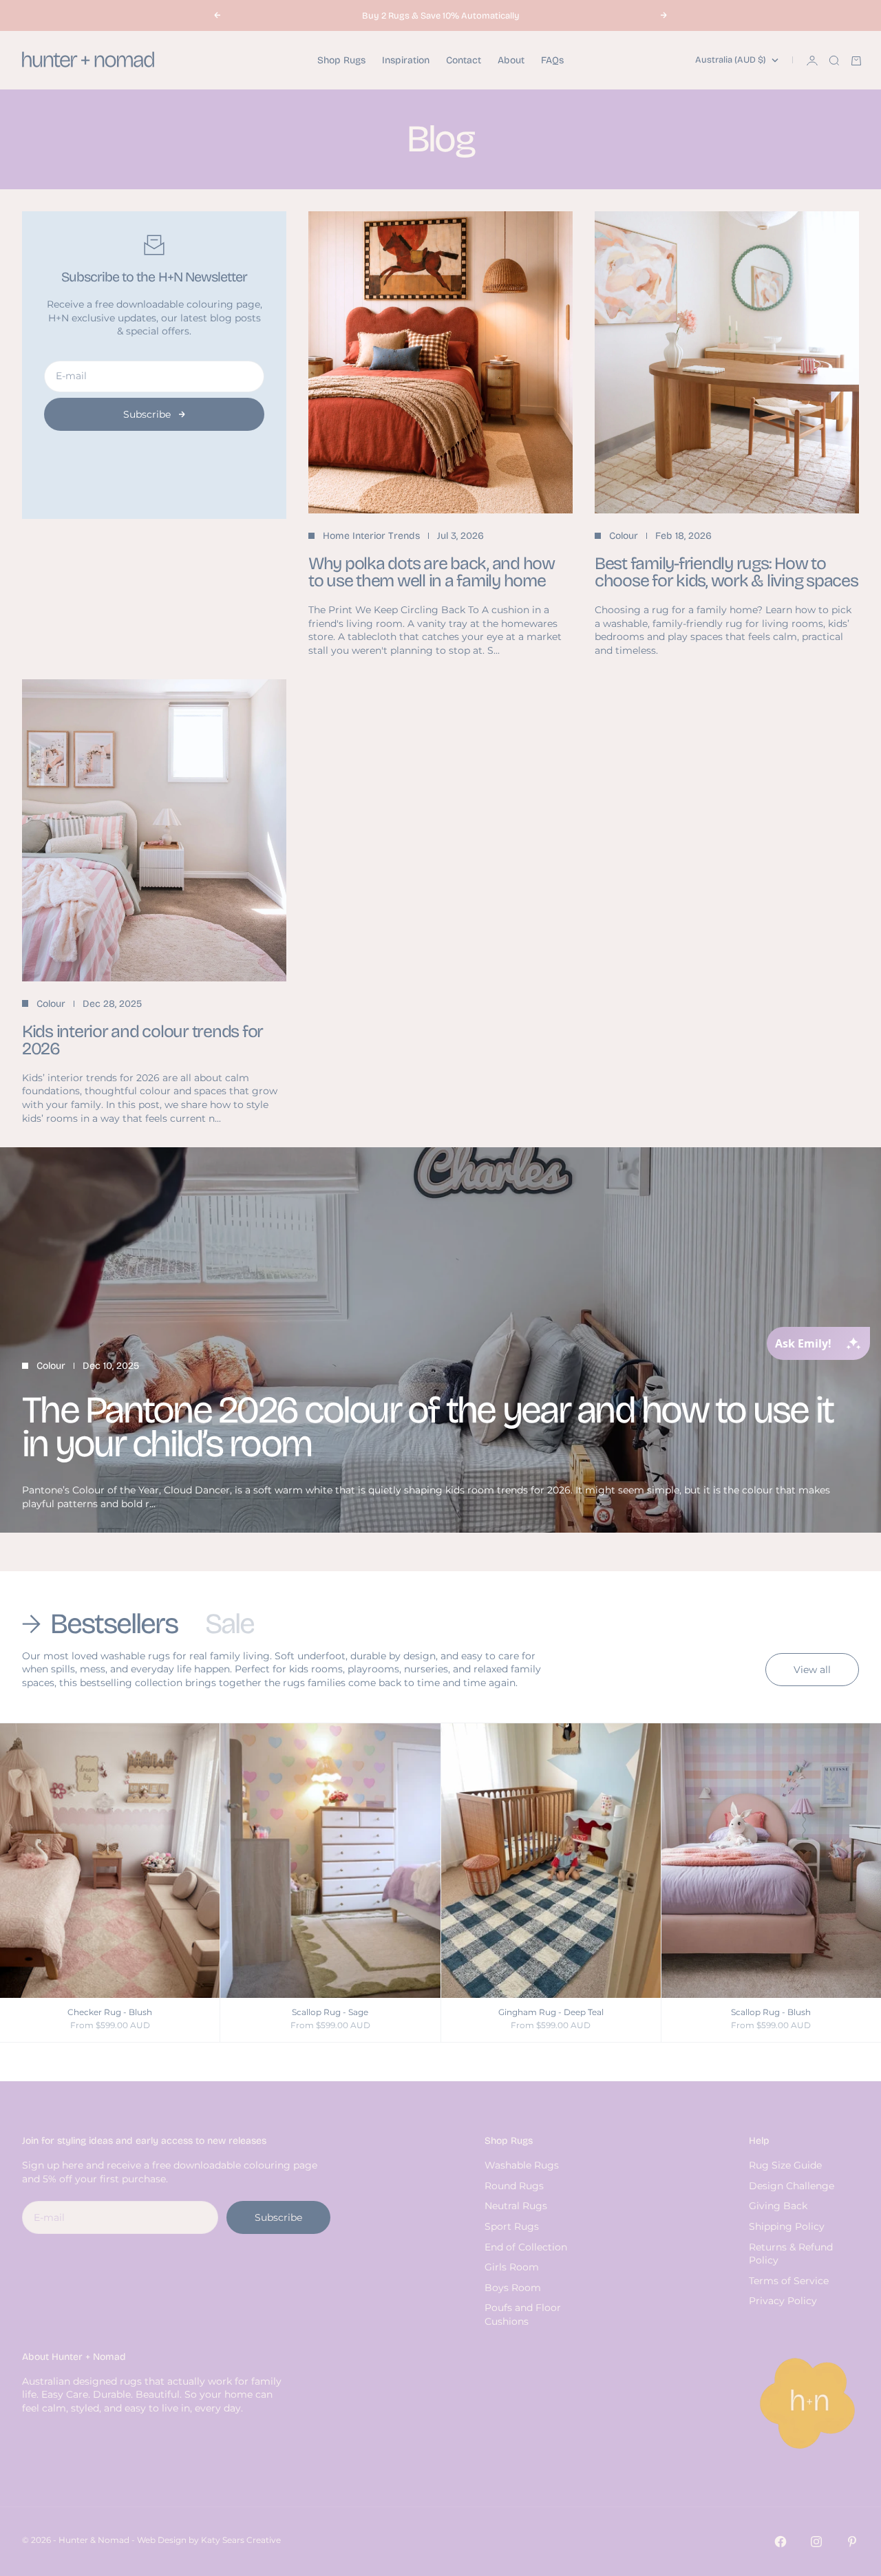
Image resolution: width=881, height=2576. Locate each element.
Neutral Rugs (516, 2206)
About (511, 60)
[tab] (103, 1624)
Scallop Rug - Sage (330, 2013)
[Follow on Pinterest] (852, 2542)
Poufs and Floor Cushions (523, 2314)
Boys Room (513, 2288)
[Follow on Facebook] (781, 2542)
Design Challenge (792, 2186)
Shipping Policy (787, 2226)
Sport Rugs (512, 2226)
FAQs (552, 60)
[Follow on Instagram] (816, 2542)
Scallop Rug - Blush (771, 2013)
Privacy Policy (783, 2301)
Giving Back (778, 2206)
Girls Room (512, 2267)
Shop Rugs (341, 60)
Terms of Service (789, 2281)
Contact (464, 60)
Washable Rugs (522, 2165)
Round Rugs (514, 2186)
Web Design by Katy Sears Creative (209, 2540)
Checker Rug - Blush (110, 2013)
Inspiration (406, 60)
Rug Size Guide (785, 2165)
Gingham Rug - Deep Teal (551, 2013)
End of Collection (526, 2247)
